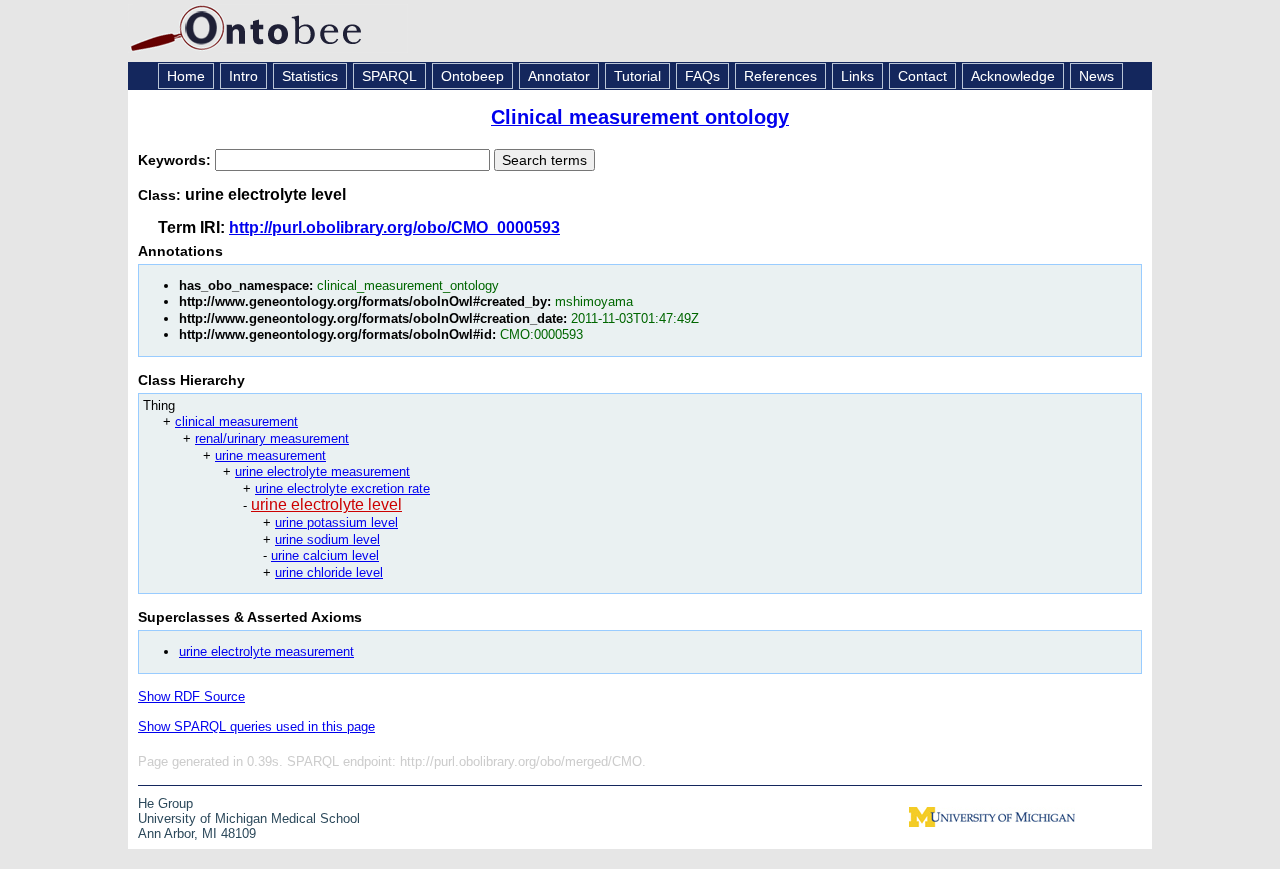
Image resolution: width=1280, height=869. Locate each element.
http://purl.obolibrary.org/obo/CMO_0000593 (394, 227)
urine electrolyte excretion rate (342, 488)
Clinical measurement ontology (640, 117)
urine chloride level (329, 572)
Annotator (559, 76)
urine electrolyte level (326, 504)
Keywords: (176, 160)
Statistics (310, 76)
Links (857, 76)
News (1096, 76)
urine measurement (270, 455)
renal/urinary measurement (272, 438)
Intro (243, 76)
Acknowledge (1013, 76)
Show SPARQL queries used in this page (256, 726)
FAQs (702, 76)
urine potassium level (336, 522)
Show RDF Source (191, 696)
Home (186, 76)
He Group (165, 803)
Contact (922, 76)
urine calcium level (325, 555)
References (780, 76)
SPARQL (389, 76)
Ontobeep (472, 76)
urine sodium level (327, 539)
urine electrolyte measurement (322, 471)
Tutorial (637, 76)
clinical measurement (236, 421)
